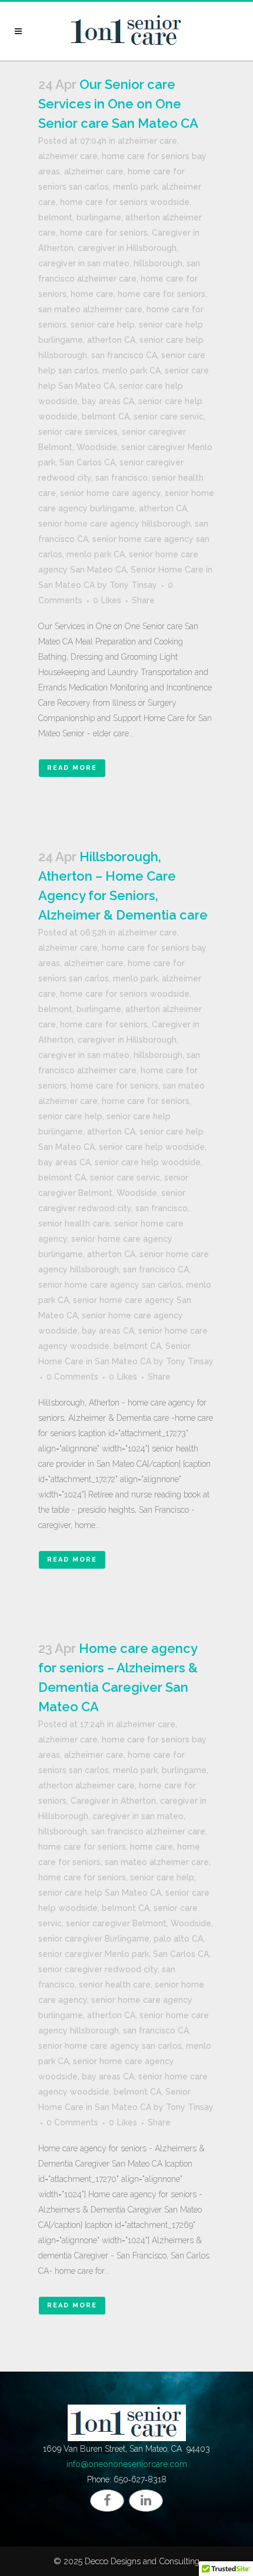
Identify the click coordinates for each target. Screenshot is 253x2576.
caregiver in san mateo (84, 263)
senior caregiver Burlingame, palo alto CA (121, 1939)
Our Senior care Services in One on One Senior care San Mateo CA (118, 104)
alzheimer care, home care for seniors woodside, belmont (120, 202)
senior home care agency (110, 493)
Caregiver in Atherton (113, 1801)
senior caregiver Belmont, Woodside (139, 1923)
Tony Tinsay (133, 585)
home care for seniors (162, 294)
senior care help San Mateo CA (100, 1893)
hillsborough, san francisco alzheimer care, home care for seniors (119, 279)
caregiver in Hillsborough (127, 248)
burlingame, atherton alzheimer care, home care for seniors (123, 1785)
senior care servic (169, 416)
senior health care (74, 1223)
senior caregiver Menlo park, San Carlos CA (124, 1954)
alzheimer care (147, 141)
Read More (72, 768)
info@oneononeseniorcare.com (127, 2464)
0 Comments (72, 1377)
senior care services (78, 432)
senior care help (103, 325)
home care (92, 294)
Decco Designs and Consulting (142, 2561)
